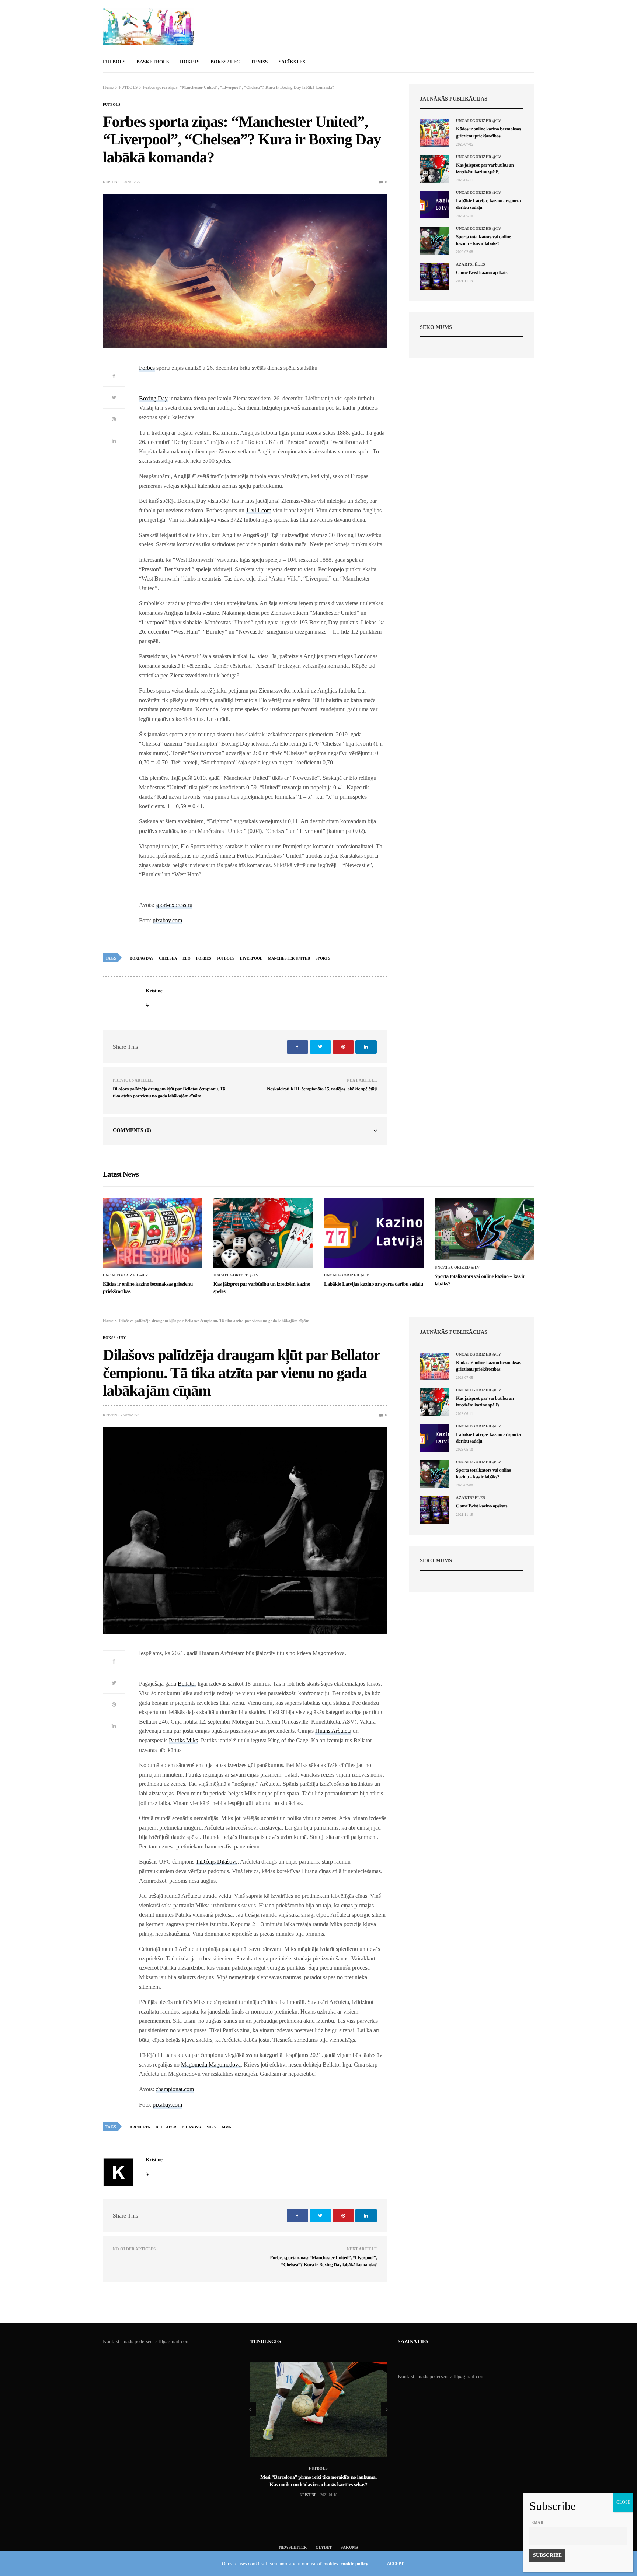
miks (211, 2127)
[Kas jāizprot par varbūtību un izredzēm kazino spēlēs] (435, 169)
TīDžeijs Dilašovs (217, 1862)
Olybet (324, 2547)
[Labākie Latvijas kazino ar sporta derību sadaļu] (435, 205)
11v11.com (259, 510)
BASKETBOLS (153, 62)
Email (538, 2523)
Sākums (349, 2547)
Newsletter (293, 2547)
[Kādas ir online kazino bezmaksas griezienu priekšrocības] (435, 133)
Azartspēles (471, 264)
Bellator (187, 1684)
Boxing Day (153, 398)
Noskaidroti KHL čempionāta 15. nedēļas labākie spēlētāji (322, 1089)
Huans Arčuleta (333, 1731)
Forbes (147, 368)
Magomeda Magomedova (211, 2065)
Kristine (111, 182)
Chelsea (168, 958)
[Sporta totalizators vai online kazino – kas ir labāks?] (435, 241)
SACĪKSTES (292, 62)
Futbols (226, 958)
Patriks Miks (183, 1740)
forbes (204, 958)
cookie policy (354, 2564)
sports (323, 958)
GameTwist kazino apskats (482, 272)
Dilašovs (191, 2127)
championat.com (175, 2089)
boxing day (142, 958)
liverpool (251, 958)
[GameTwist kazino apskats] (435, 276)
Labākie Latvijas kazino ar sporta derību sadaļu (374, 1284)
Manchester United (289, 958)
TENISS (259, 62)
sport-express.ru (174, 905)
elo (187, 958)
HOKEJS (190, 62)
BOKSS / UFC (225, 62)
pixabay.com (167, 920)
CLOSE (623, 2502)
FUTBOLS (114, 62)
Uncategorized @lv (479, 121)
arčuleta (140, 2127)
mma (227, 2127)
